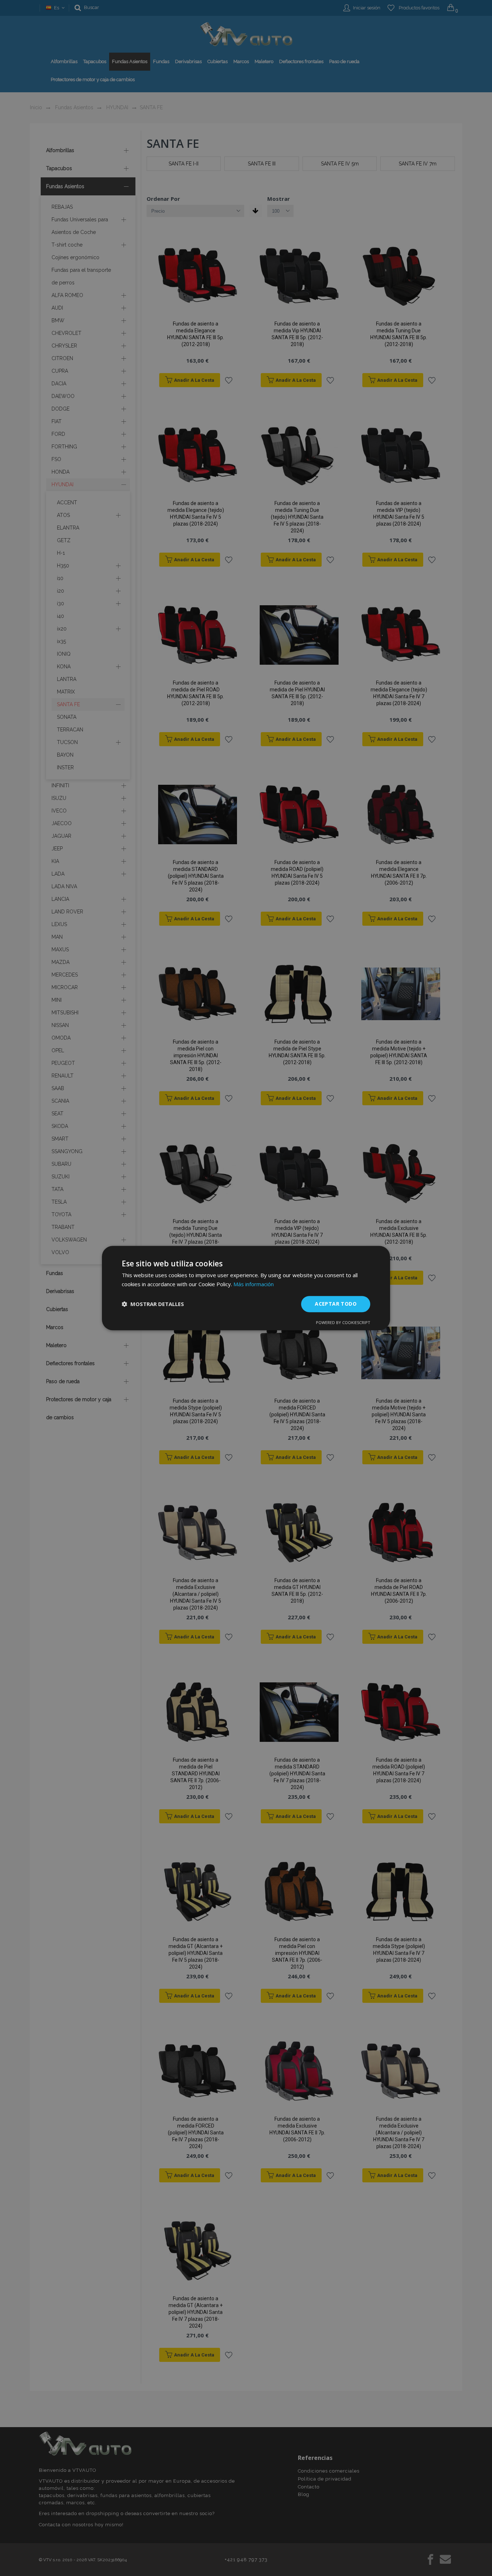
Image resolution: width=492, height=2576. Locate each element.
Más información (254, 1284)
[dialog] (246, 1288)
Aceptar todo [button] (336, 1304)
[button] (153, 1304)
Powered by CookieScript (343, 1322)
